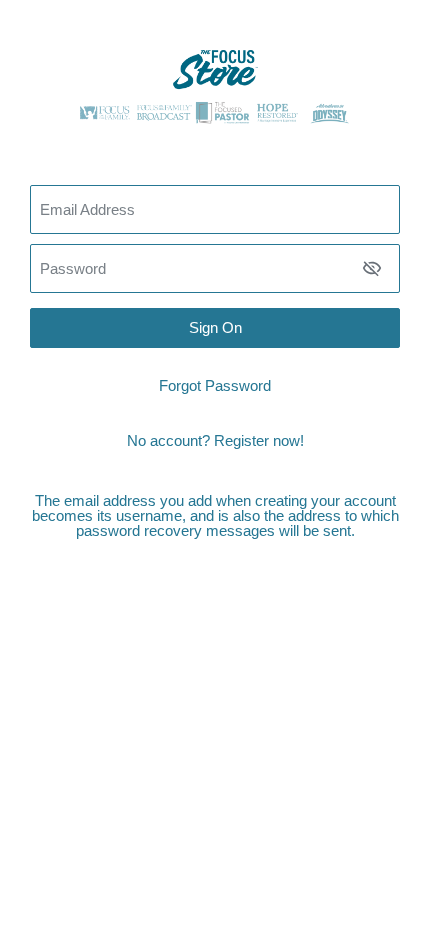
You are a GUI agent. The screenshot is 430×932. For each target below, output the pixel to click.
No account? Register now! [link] (215, 440)
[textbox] (215, 268)
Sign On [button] (215, 327)
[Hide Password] (372, 268)
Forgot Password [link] (215, 385)
